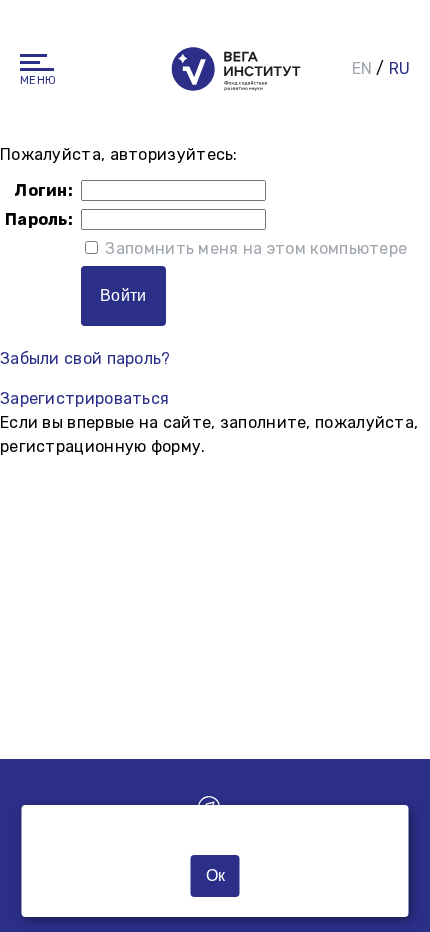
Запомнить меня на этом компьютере (254, 248)
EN (362, 68)
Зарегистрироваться (84, 398)
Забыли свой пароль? (85, 358)
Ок (215, 875)
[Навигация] (37, 62)
